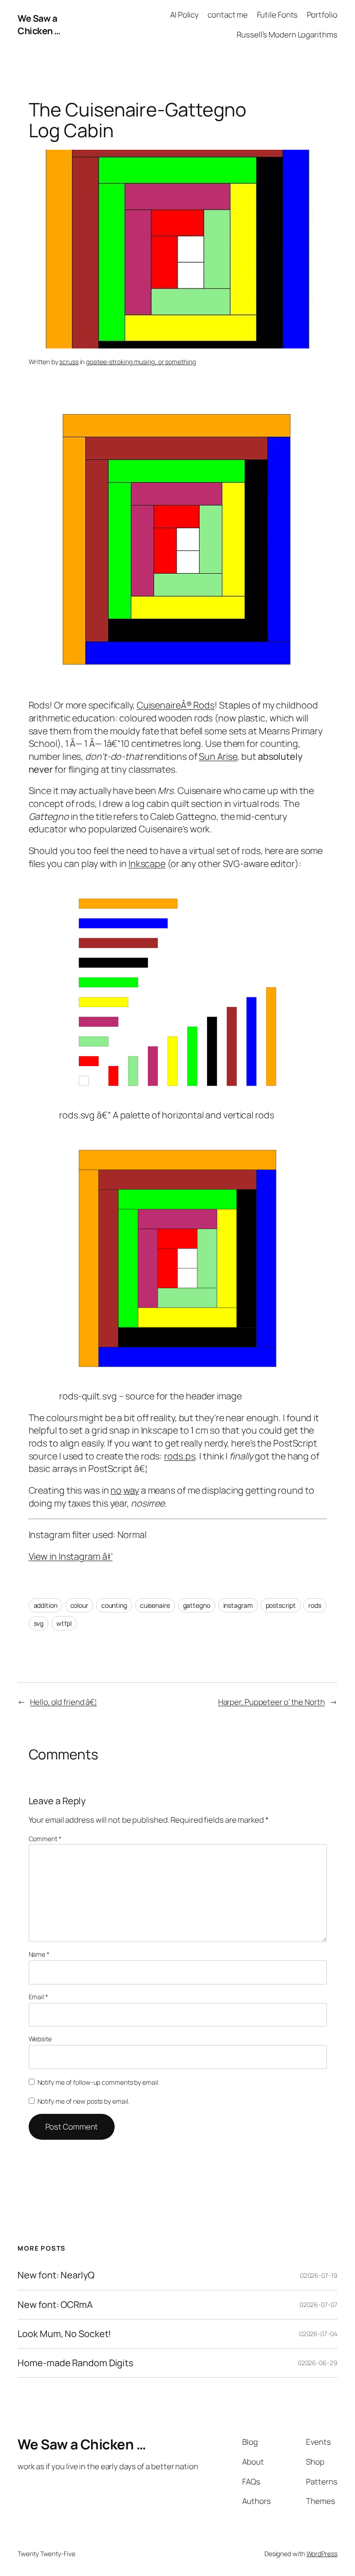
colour (79, 1605)
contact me (228, 15)
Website (40, 2039)
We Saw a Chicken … (39, 25)
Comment (45, 1839)
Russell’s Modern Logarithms (287, 34)
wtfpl (64, 1623)
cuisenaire (155, 1605)
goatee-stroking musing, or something (141, 362)
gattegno (197, 1605)
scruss (69, 362)
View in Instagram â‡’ (71, 1556)
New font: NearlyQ (56, 2275)
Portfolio (322, 15)
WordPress (322, 2554)
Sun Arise (218, 756)
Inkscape (147, 864)
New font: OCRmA (55, 2305)
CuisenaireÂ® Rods (176, 705)
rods (315, 1605)
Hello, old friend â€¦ (63, 1702)
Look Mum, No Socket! (64, 2334)
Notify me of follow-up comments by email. (98, 2082)
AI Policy (184, 15)
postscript (281, 1605)
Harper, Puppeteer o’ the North (272, 1702)
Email (38, 1997)
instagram (238, 1605)
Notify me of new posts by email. (83, 2101)
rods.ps (180, 1456)
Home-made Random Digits (75, 2363)
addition (46, 1605)
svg (39, 1623)
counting (114, 1605)
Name (39, 1954)
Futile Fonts (278, 15)
